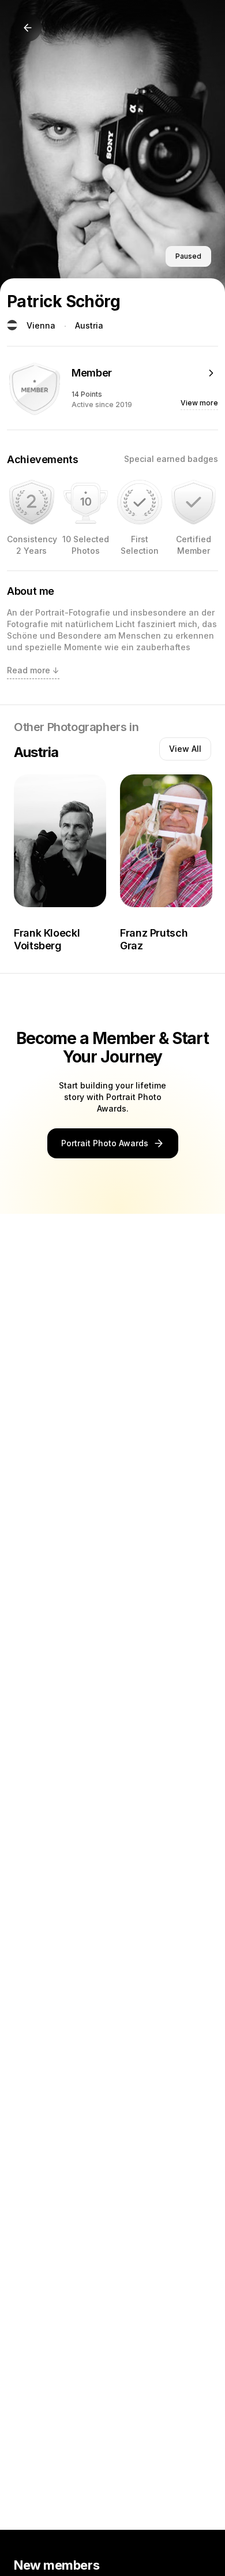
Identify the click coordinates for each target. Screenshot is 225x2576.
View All (185, 749)
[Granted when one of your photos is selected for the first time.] (140, 502)
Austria (89, 325)
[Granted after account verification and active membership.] (194, 502)
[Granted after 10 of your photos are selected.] (86, 502)
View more (199, 403)
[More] (211, 373)
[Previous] (28, 28)
